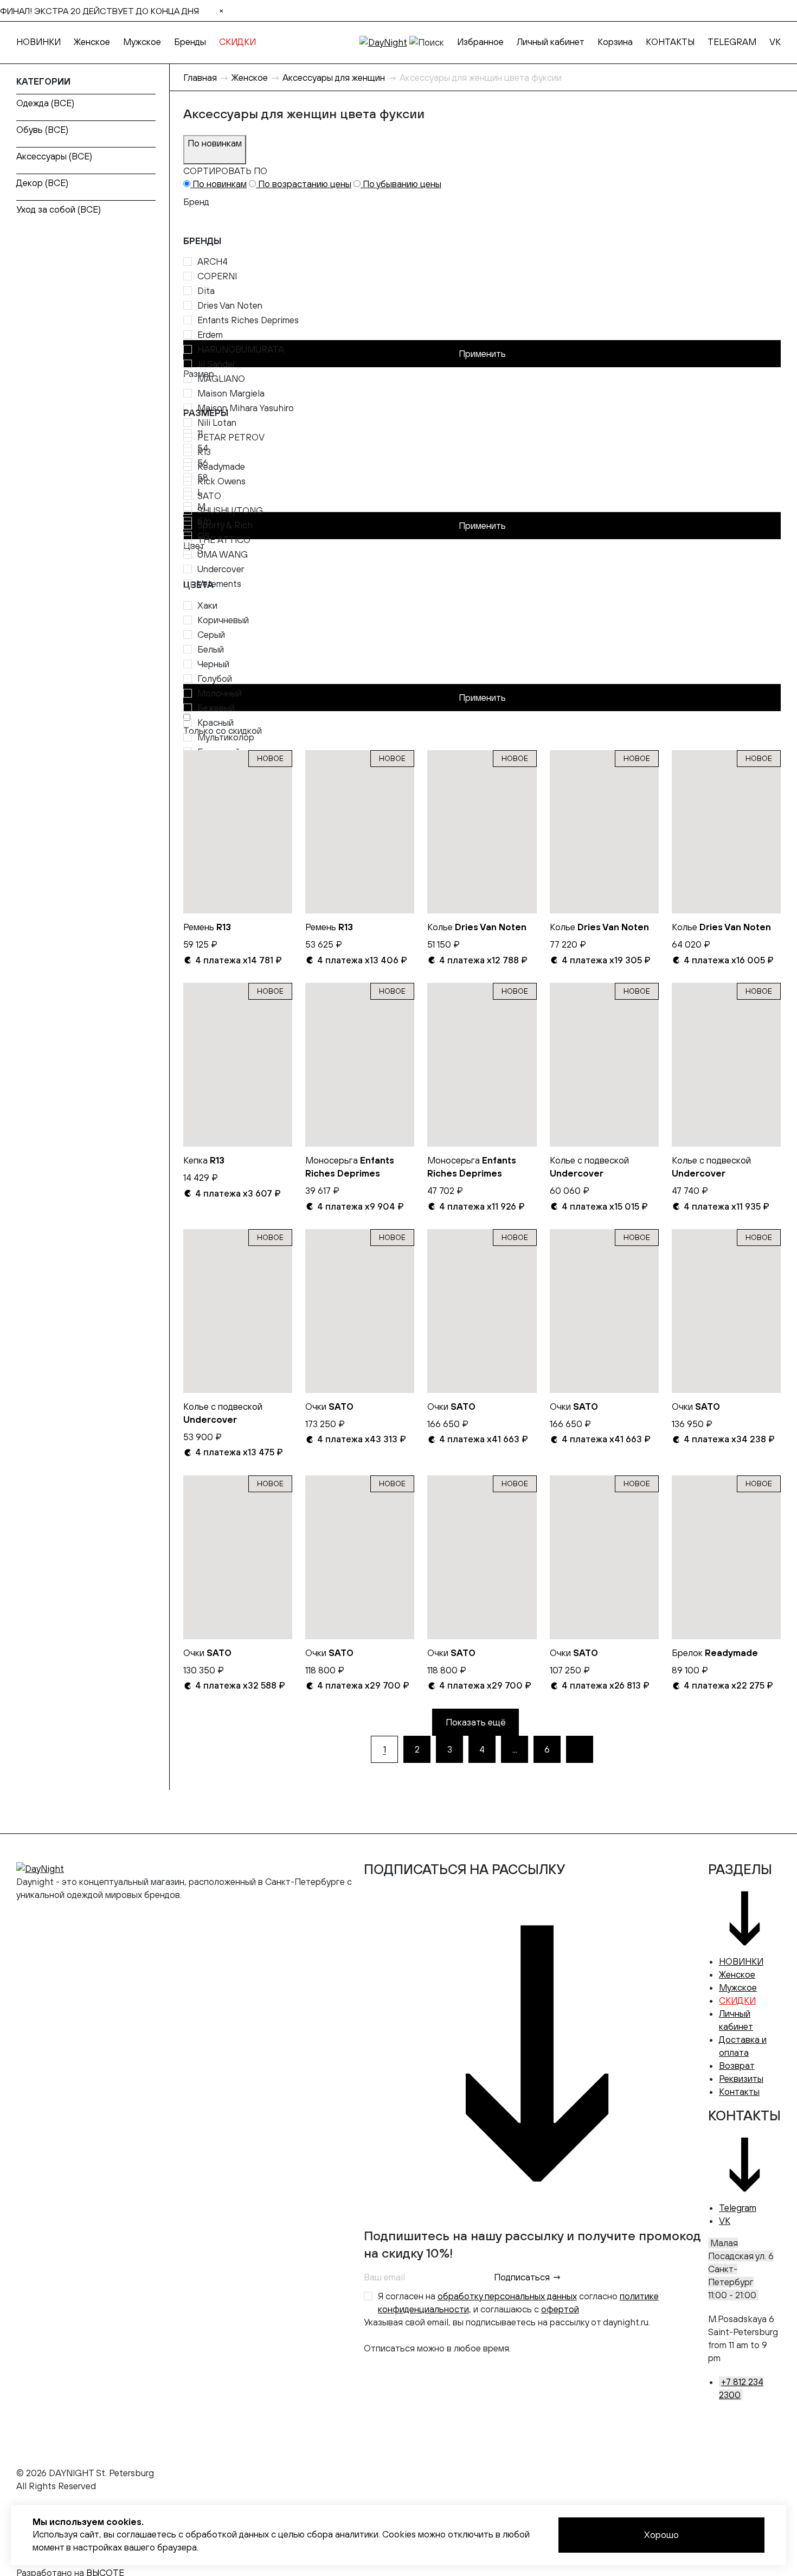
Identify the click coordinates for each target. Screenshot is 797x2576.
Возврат (737, 2066)
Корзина (615, 42)
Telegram (738, 2208)
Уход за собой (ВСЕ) (59, 209)
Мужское (142, 42)
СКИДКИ (237, 42)
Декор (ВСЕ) (42, 183)
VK (775, 42)
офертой (560, 2309)
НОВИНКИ (38, 42)
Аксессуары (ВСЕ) (54, 156)
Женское (92, 42)
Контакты (739, 2092)
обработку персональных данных (507, 2296)
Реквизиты (741, 2079)
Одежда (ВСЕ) (45, 103)
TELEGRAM (732, 42)
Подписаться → (528, 2277)
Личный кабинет (551, 42)
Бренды (190, 42)
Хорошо (661, 2535)
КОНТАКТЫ (670, 42)
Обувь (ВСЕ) (42, 130)
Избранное (480, 42)
